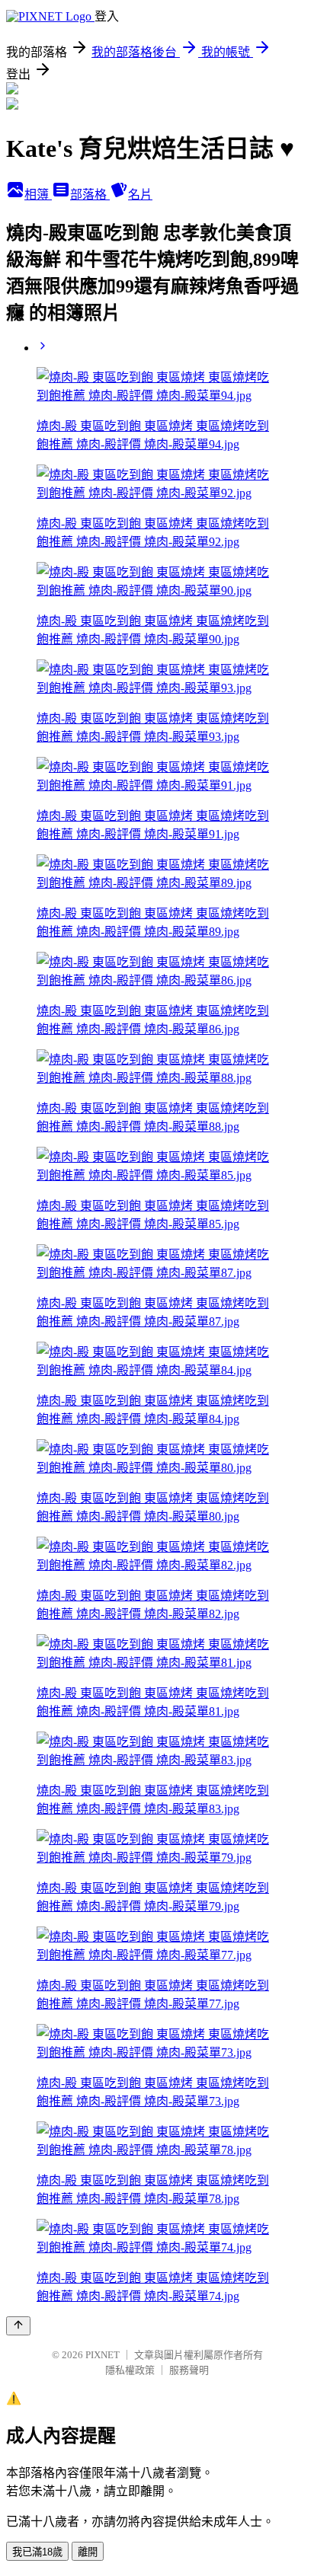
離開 (88, 2552)
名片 (140, 195)
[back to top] (18, 2326)
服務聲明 (189, 2370)
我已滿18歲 (37, 2552)
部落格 (90, 195)
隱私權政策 (130, 2370)
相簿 (38, 195)
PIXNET (103, 2355)
